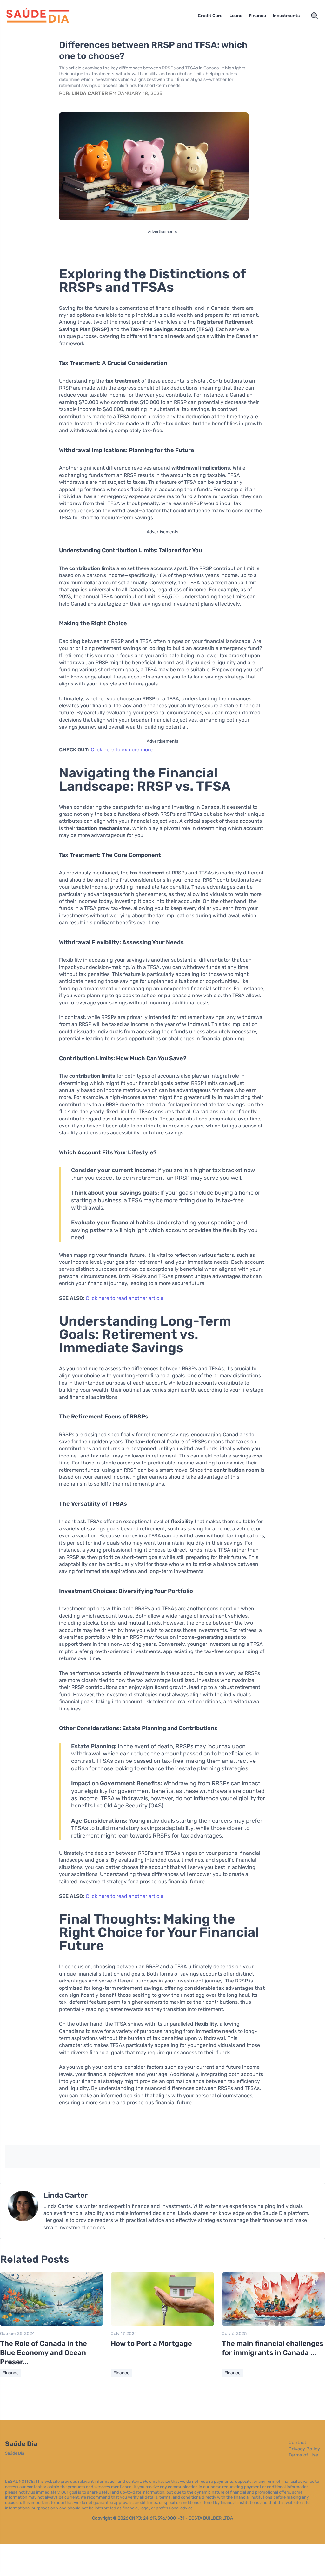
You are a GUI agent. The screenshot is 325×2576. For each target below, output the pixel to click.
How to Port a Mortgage (151, 2343)
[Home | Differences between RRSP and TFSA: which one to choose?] (43, 16)
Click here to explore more (122, 750)
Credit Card (210, 16)
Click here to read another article (125, 1298)
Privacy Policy (304, 2449)
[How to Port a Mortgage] (162, 2324)
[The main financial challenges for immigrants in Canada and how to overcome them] (273, 2324)
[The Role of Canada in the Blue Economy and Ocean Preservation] (52, 2324)
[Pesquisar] (315, 16)
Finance (257, 16)
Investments (286, 16)
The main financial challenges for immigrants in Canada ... (273, 2348)
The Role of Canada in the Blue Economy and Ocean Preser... (43, 2352)
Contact (297, 2443)
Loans (236, 16)
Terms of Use (303, 2455)
